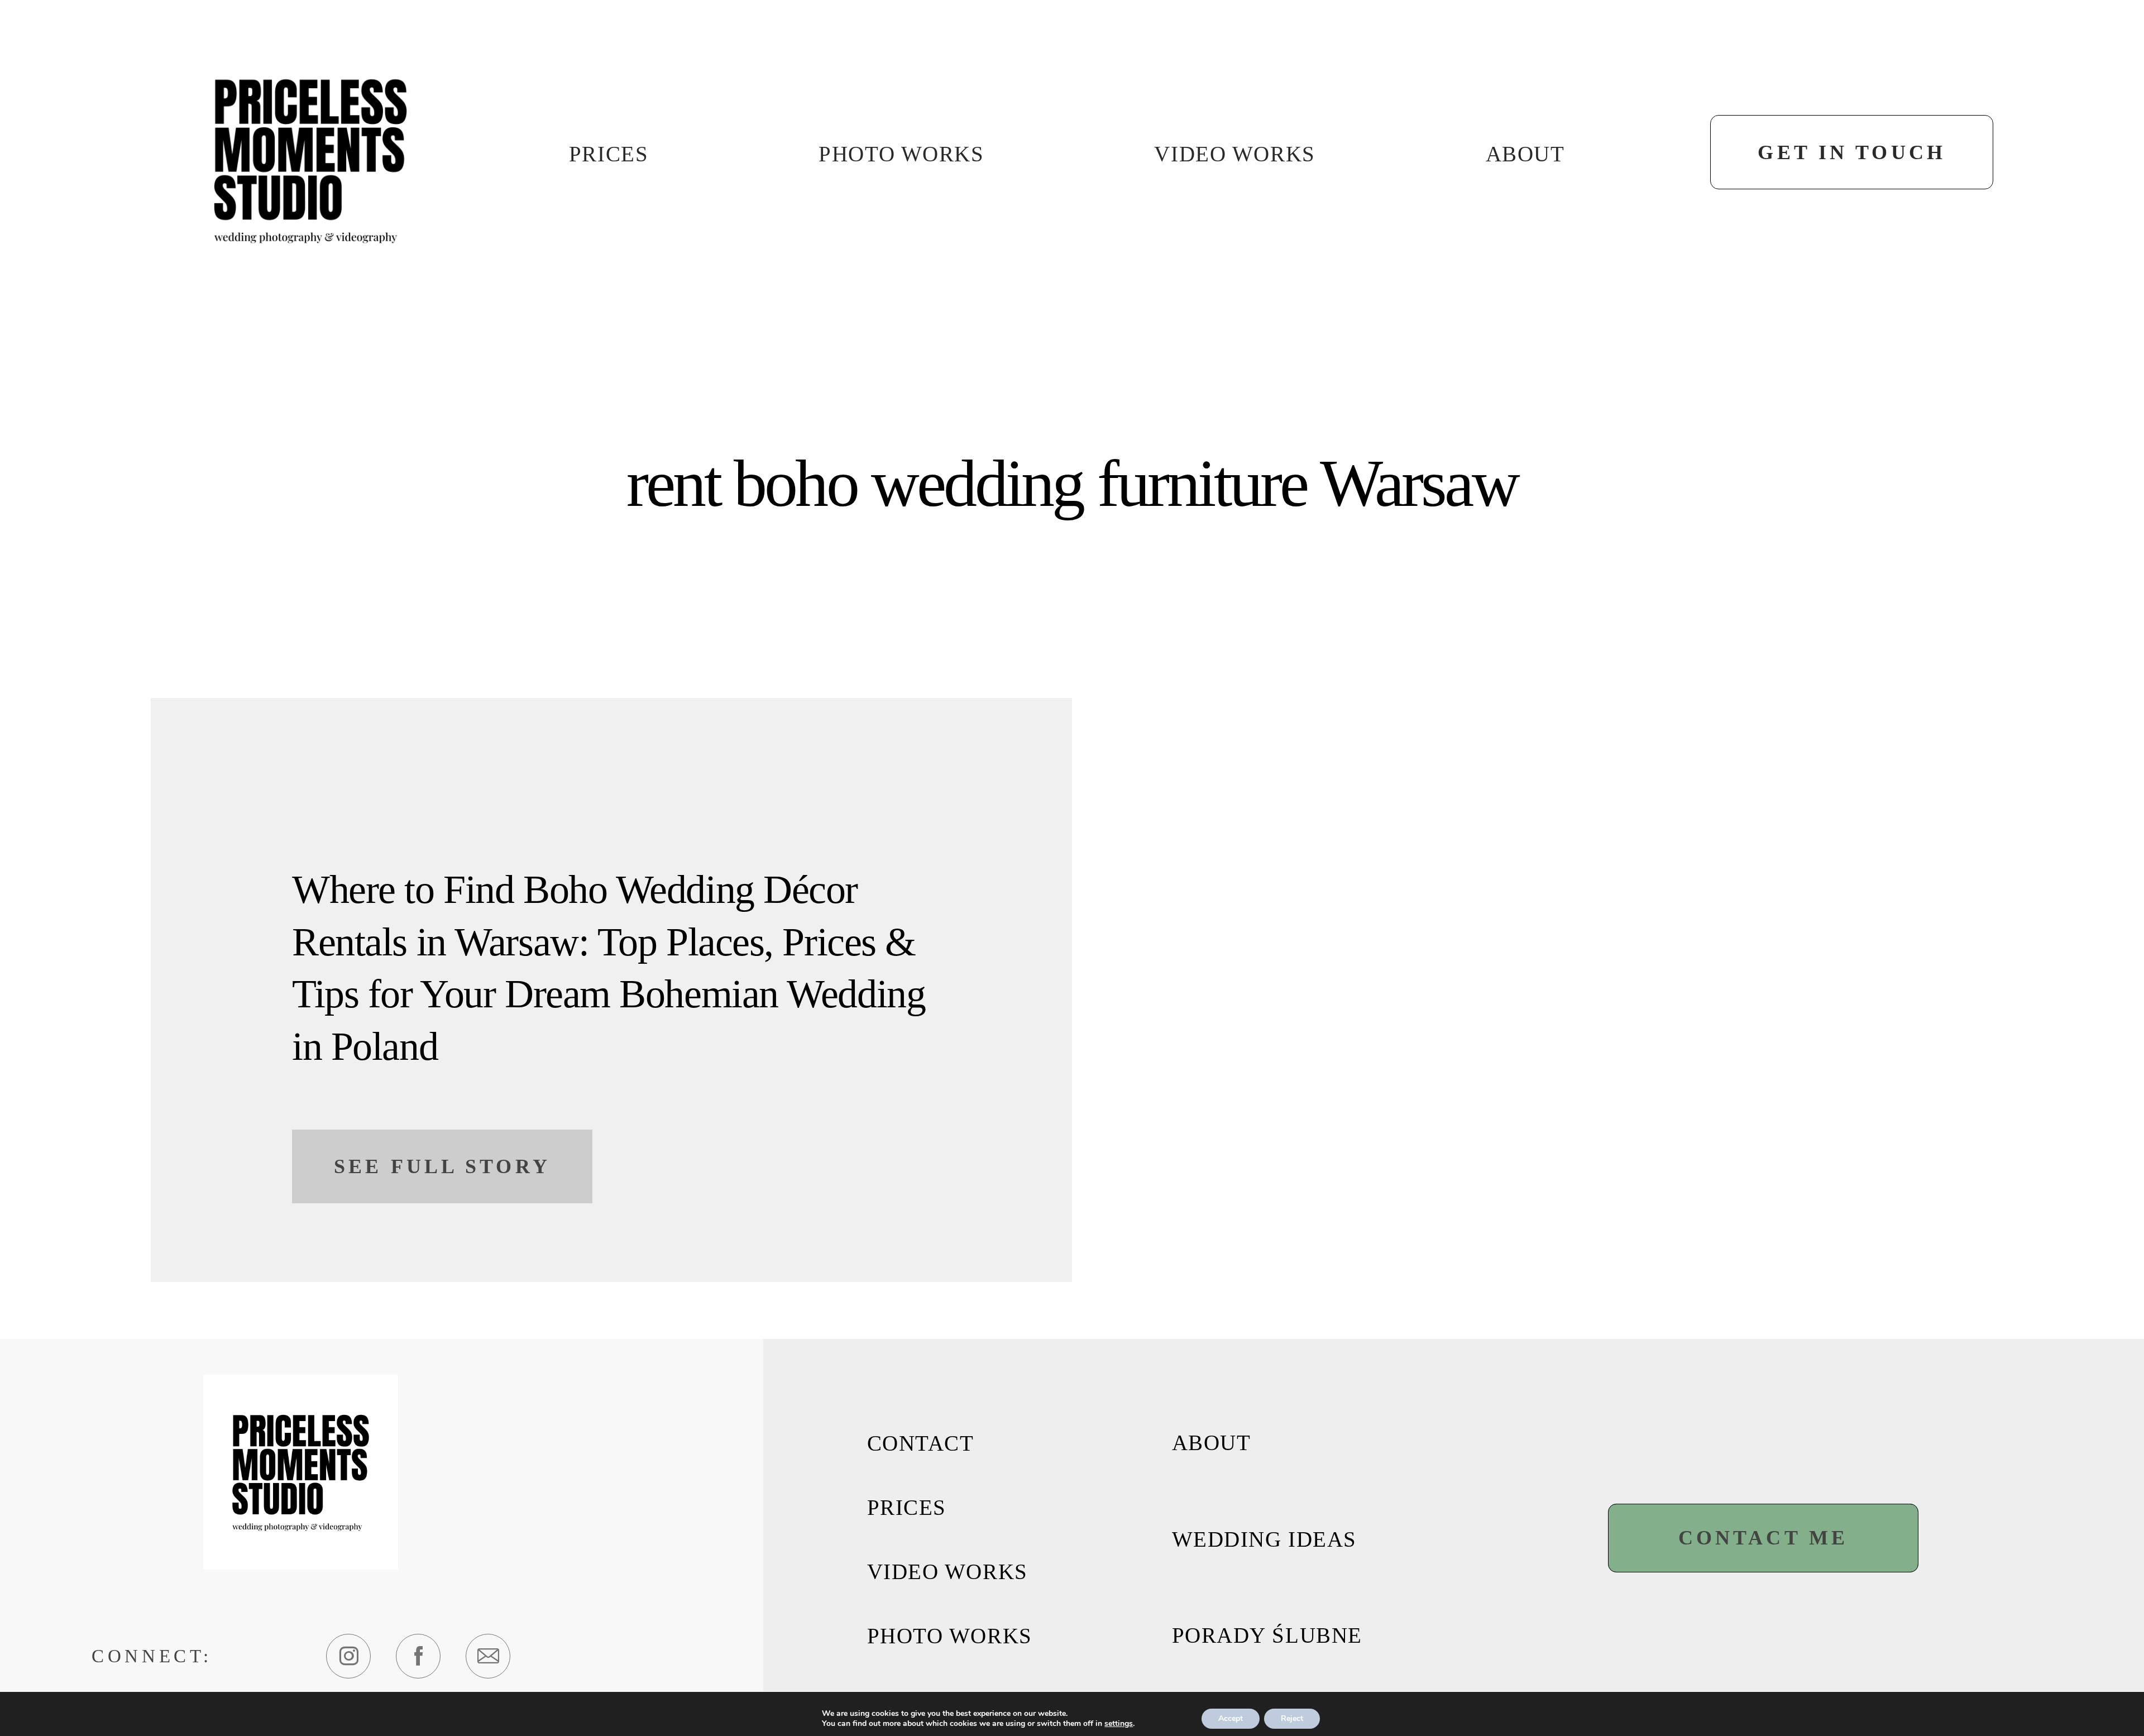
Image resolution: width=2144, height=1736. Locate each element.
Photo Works (901, 154)
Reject (1292, 1718)
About (1525, 154)
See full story (442, 1166)
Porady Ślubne (1267, 1635)
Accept (1231, 1718)
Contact (921, 1443)
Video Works (1234, 154)
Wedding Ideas (1264, 1539)
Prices (609, 154)
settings (1119, 1724)
